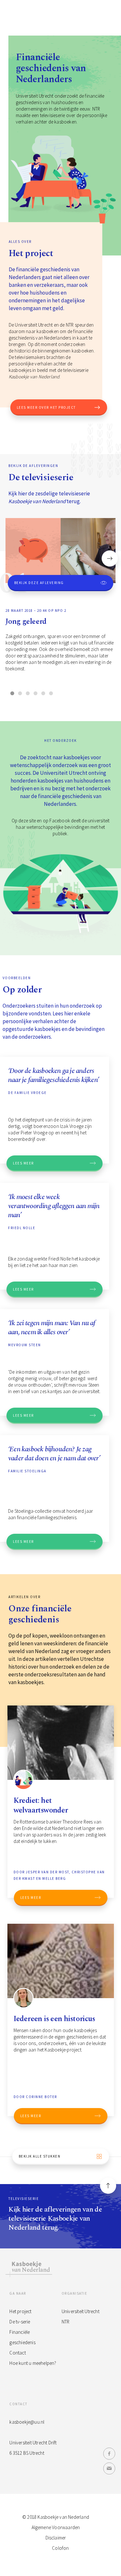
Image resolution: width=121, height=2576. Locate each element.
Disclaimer (56, 2538)
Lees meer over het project (46, 407)
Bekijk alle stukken (40, 2156)
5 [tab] (43, 693)
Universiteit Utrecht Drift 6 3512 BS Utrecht (33, 2448)
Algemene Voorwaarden (56, 2527)
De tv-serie (20, 2322)
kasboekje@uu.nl (27, 2422)
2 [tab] (20, 693)
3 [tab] (28, 693)
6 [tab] (51, 693)
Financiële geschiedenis (22, 2337)
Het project (20, 2311)
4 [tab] (35, 693)
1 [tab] (12, 693)
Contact (17, 2353)
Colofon (60, 2548)
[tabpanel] (60, 601)
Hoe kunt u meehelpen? (33, 2363)
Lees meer (23, 1163)
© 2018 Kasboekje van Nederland (56, 2517)
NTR (66, 2322)
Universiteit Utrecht (81, 2311)
